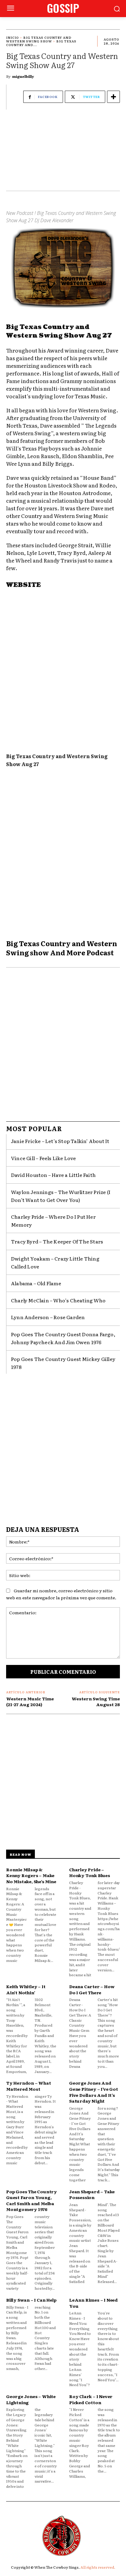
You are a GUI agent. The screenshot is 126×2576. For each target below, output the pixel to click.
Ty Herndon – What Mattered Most (29, 2086)
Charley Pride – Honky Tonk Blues (90, 1872)
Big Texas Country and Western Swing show (39, 39)
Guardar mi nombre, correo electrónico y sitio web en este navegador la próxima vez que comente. (61, 1594)
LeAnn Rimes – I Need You (93, 2303)
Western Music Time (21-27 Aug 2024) (30, 1702)
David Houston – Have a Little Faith (53, 1175)
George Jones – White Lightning (31, 2399)
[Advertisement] (63, 153)
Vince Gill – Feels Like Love (44, 1158)
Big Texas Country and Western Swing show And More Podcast (62, 948)
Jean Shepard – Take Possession (92, 2194)
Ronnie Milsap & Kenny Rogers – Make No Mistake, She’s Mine (31, 1875)
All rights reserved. (98, 2567)
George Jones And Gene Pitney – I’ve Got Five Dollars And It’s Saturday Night (94, 2092)
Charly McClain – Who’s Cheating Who (58, 1300)
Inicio (13, 37)
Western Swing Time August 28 (96, 1702)
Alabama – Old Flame (36, 1283)
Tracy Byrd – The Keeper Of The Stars (57, 1241)
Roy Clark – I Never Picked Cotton (91, 2399)
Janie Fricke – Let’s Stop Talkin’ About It (60, 1141)
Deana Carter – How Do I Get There (92, 1989)
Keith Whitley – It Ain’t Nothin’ (26, 1989)
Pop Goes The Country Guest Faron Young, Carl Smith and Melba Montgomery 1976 (31, 2200)
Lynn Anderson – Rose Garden (48, 1317)
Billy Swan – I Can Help (31, 2300)
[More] (113, 97)
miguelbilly (23, 76)
